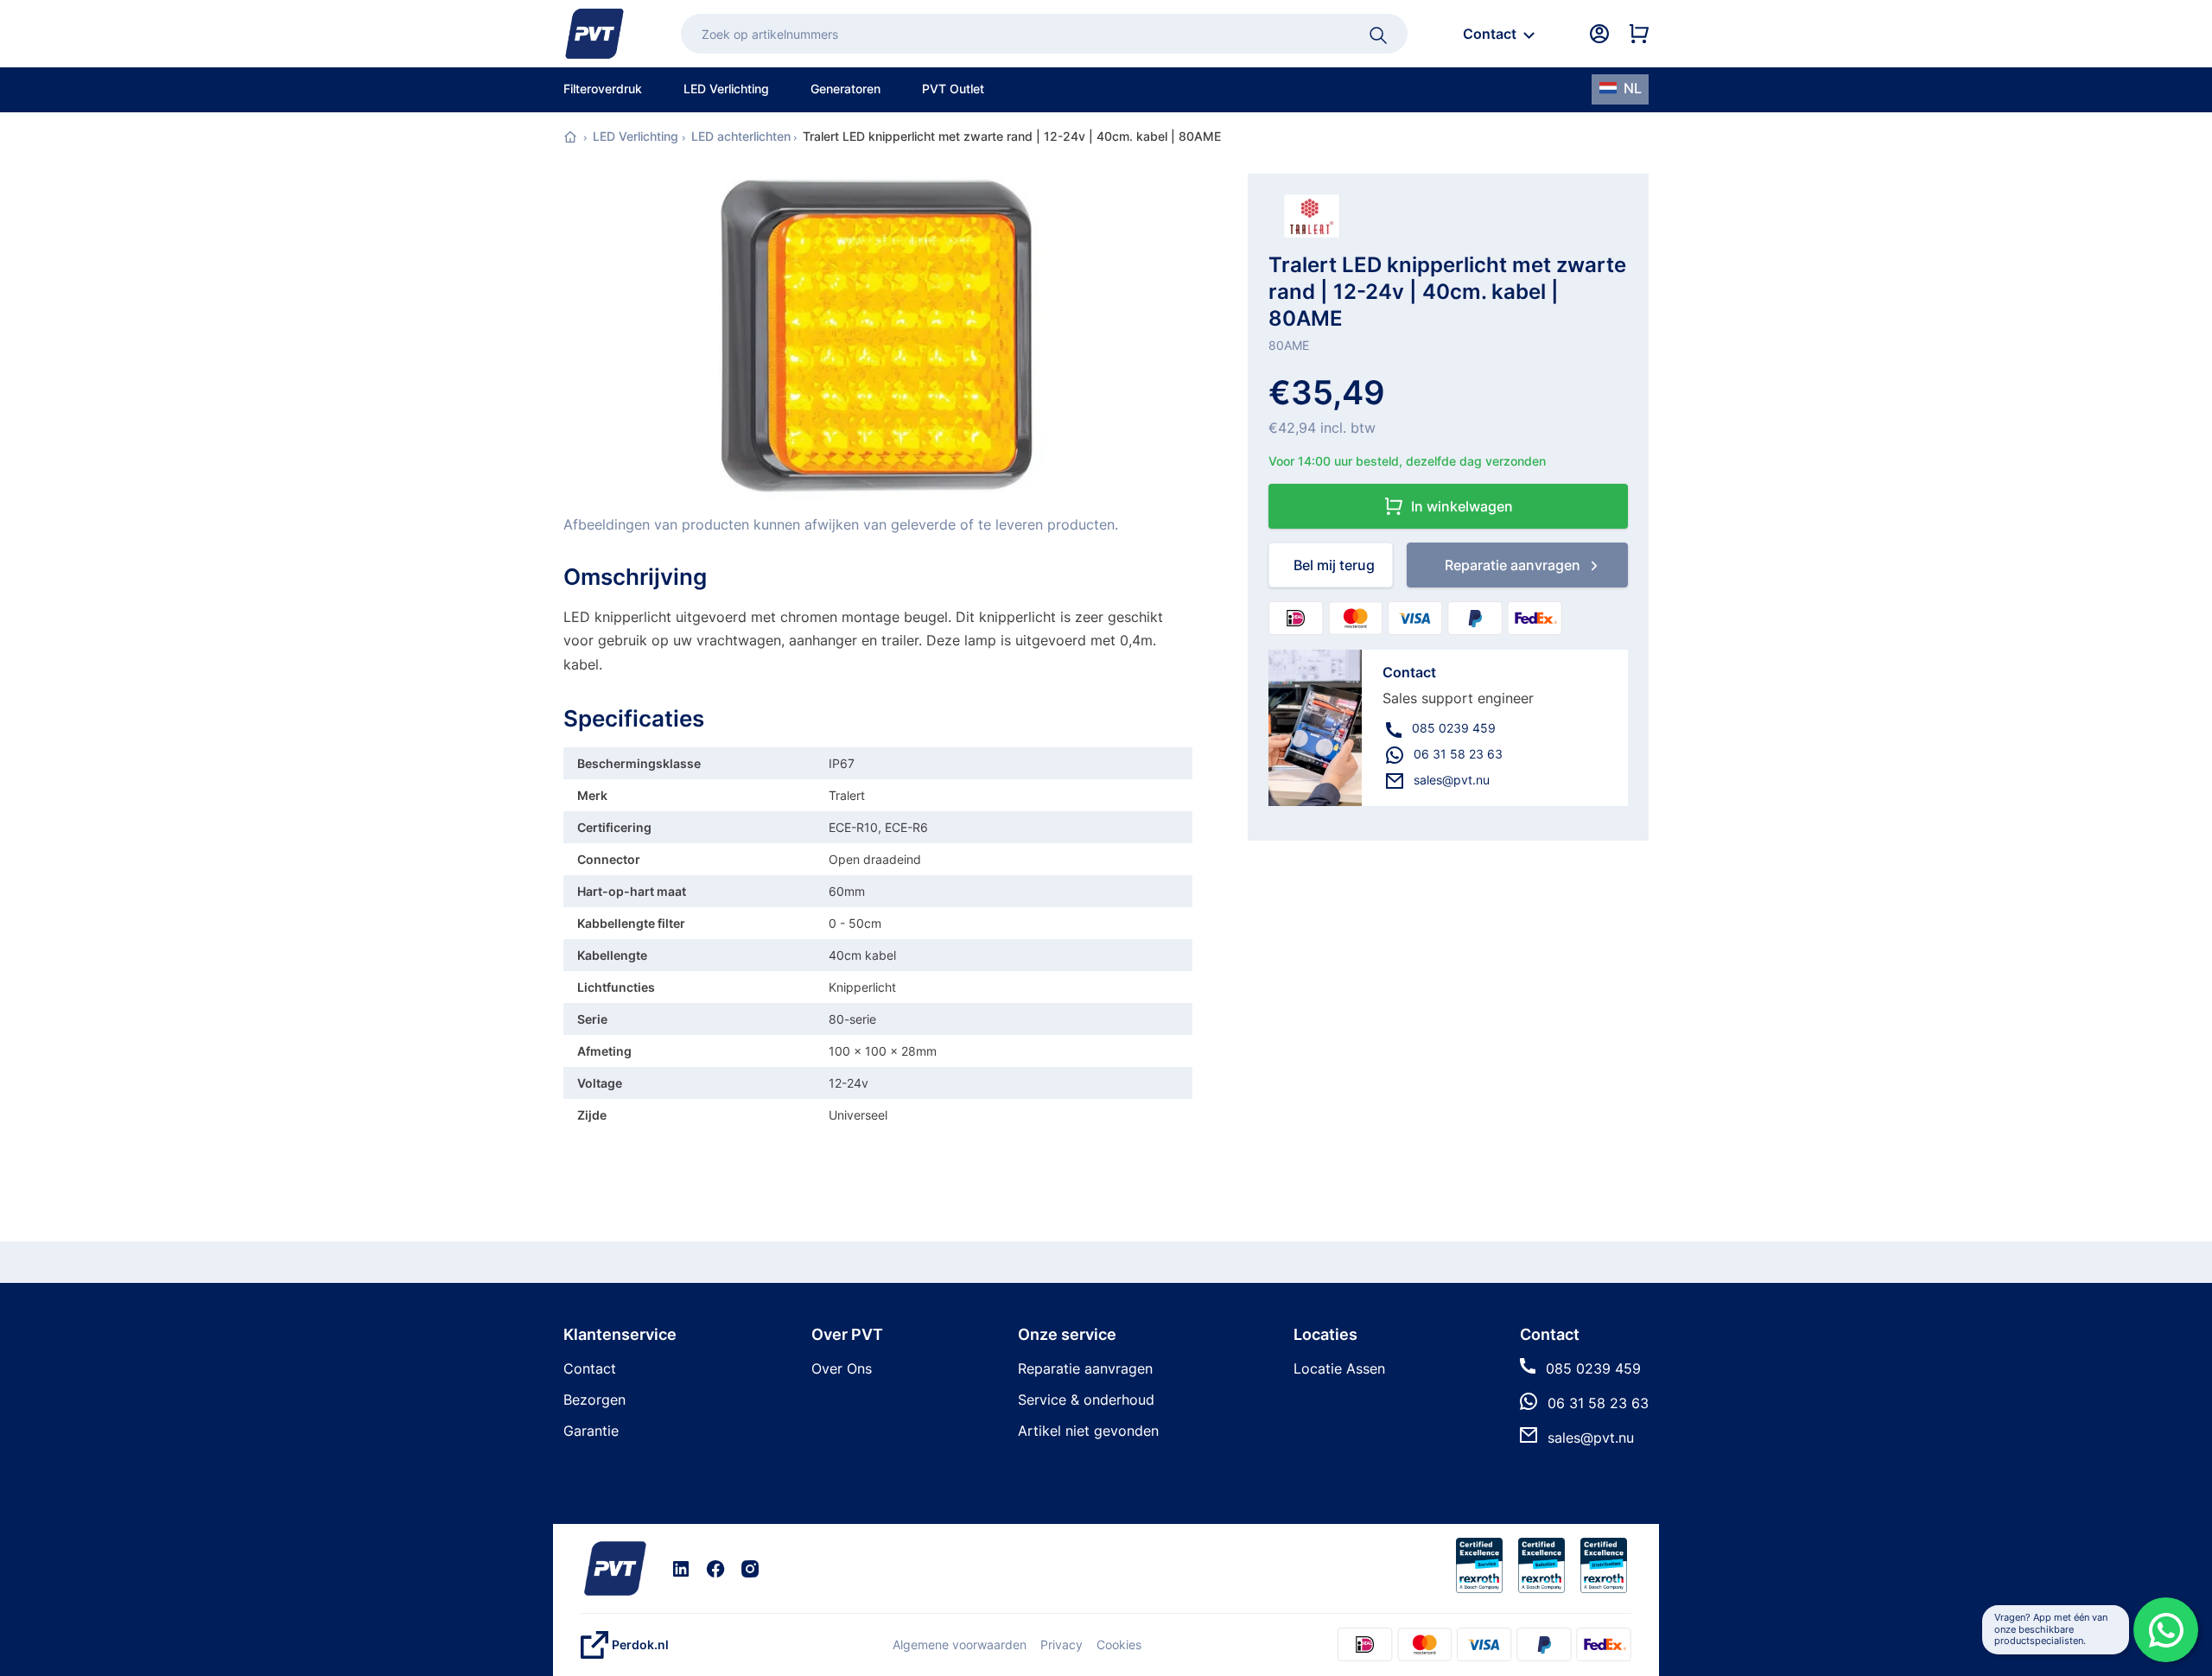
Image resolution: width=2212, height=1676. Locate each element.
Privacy (1062, 1644)
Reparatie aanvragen (1085, 1368)
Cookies (1119, 1644)
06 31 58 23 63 (1458, 754)
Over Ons (842, 1368)
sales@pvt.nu (1452, 780)
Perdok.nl (640, 1644)
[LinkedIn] (681, 1568)
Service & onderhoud (1086, 1400)
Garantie (591, 1431)
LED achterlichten (741, 136)
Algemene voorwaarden (960, 1644)
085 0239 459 (1454, 728)
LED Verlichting (636, 136)
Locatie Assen (1339, 1368)
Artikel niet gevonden (1088, 1431)
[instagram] (750, 1568)
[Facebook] (715, 1568)
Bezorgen (594, 1400)
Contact (590, 1368)
